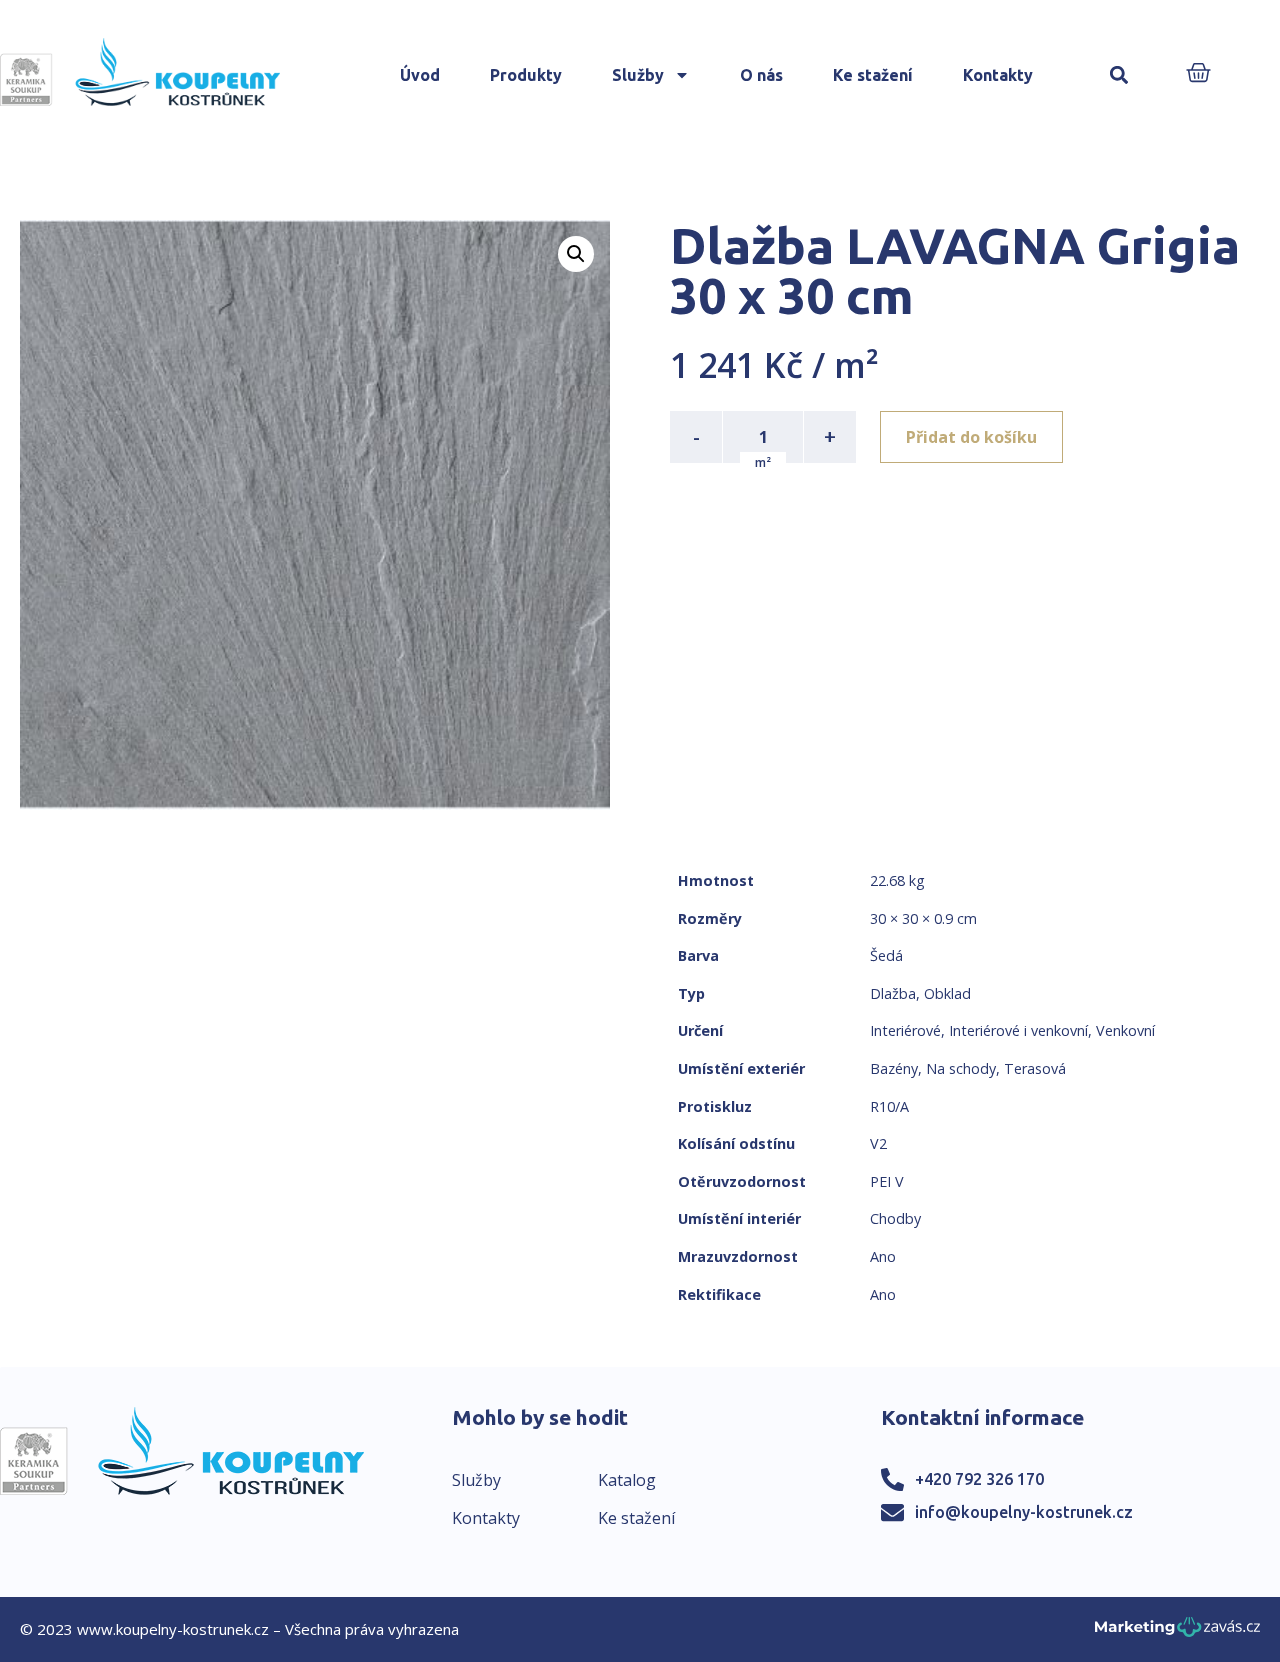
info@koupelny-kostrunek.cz (1024, 1512)
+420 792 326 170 (979, 1479)
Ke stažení (873, 75)
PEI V (887, 1181)
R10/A (889, 1106)
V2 (878, 1143)
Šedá (886, 955)
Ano (883, 1256)
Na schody (961, 1068)
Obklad (947, 993)
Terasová (1035, 1068)
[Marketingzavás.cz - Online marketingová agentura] (1177, 1632)
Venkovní (1125, 1030)
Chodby (895, 1218)
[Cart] (1198, 74)
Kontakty (998, 75)
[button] (1119, 75)
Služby (638, 75)
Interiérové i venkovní (1018, 1030)
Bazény (894, 1068)
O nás (761, 75)
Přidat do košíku (971, 437)
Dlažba (893, 993)
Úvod (420, 75)
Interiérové (905, 1030)
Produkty (526, 75)
